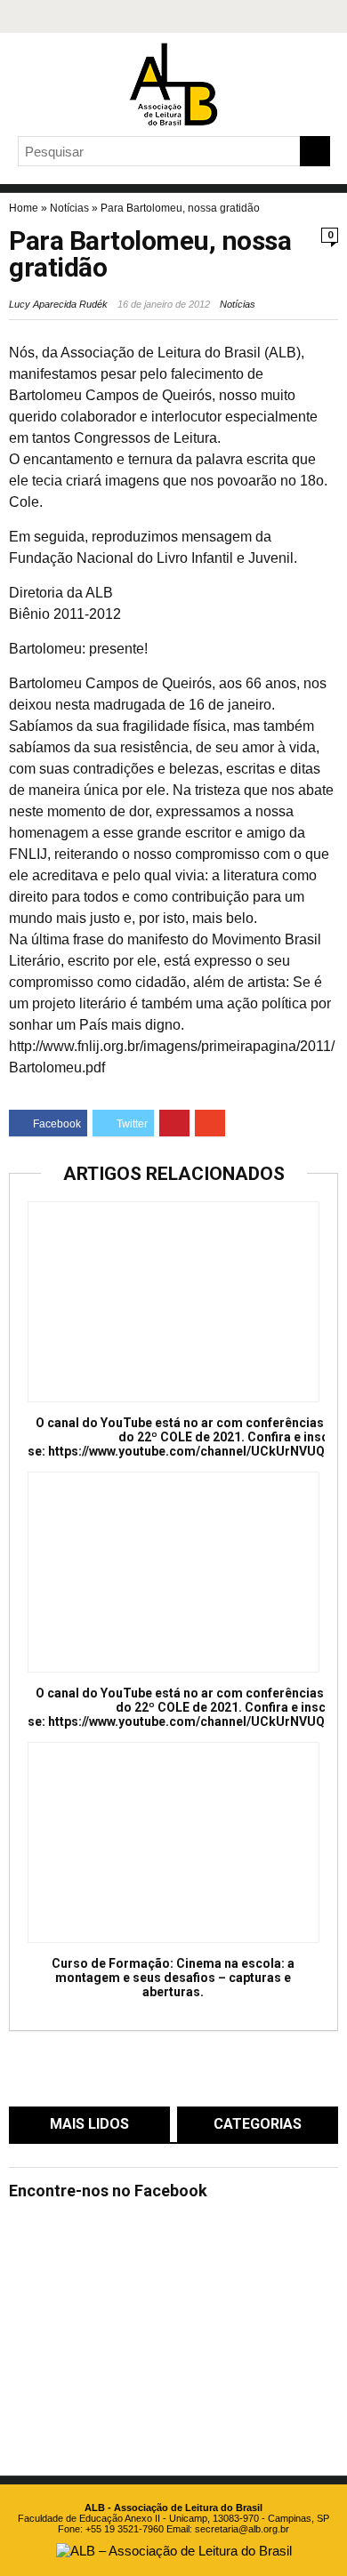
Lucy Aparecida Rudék (58, 304)
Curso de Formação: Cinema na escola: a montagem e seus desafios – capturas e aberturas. (173, 1978)
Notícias (69, 208)
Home (24, 208)
